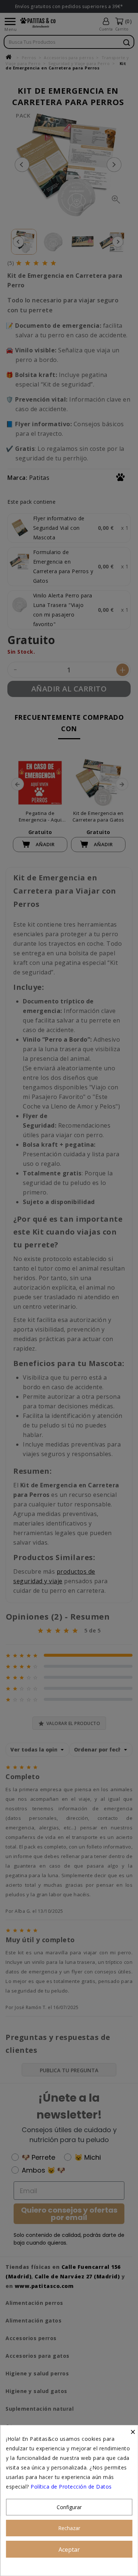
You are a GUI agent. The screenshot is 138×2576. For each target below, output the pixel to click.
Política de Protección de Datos (71, 2487)
